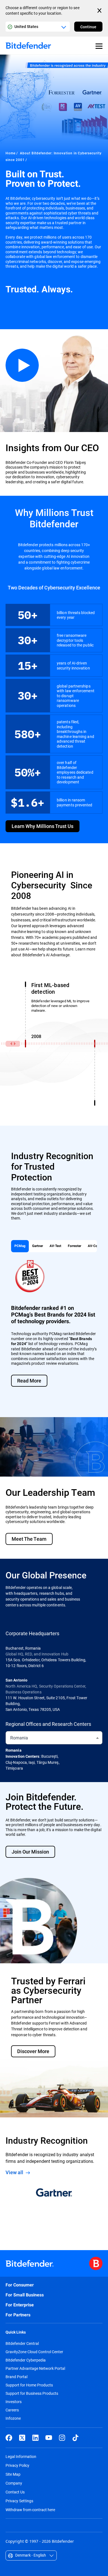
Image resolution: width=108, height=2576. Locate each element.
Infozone (13, 2418)
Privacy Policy (17, 2465)
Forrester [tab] (74, 1246)
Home (11, 153)
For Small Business (25, 2295)
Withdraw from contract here (30, 2510)
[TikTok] (75, 2438)
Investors (14, 2402)
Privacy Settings (19, 2501)
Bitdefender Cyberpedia (26, 2360)
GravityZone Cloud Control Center (34, 2352)
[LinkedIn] (35, 2438)
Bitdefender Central (22, 2344)
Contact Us (15, 2492)
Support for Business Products (32, 2393)
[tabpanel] (54, 1328)
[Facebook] (9, 2438)
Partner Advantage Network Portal (35, 2368)
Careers (12, 2410)
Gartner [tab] (38, 1246)
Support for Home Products (29, 2385)
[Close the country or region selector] (100, 11)
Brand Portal (16, 2377)
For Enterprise (20, 2305)
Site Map (13, 2474)
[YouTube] (49, 2438)
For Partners (18, 2315)
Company (14, 2483)
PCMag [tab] (20, 1246)
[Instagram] (62, 2438)
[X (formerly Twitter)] (22, 2438)
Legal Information (21, 2456)
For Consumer (20, 2285)
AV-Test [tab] (55, 1246)
